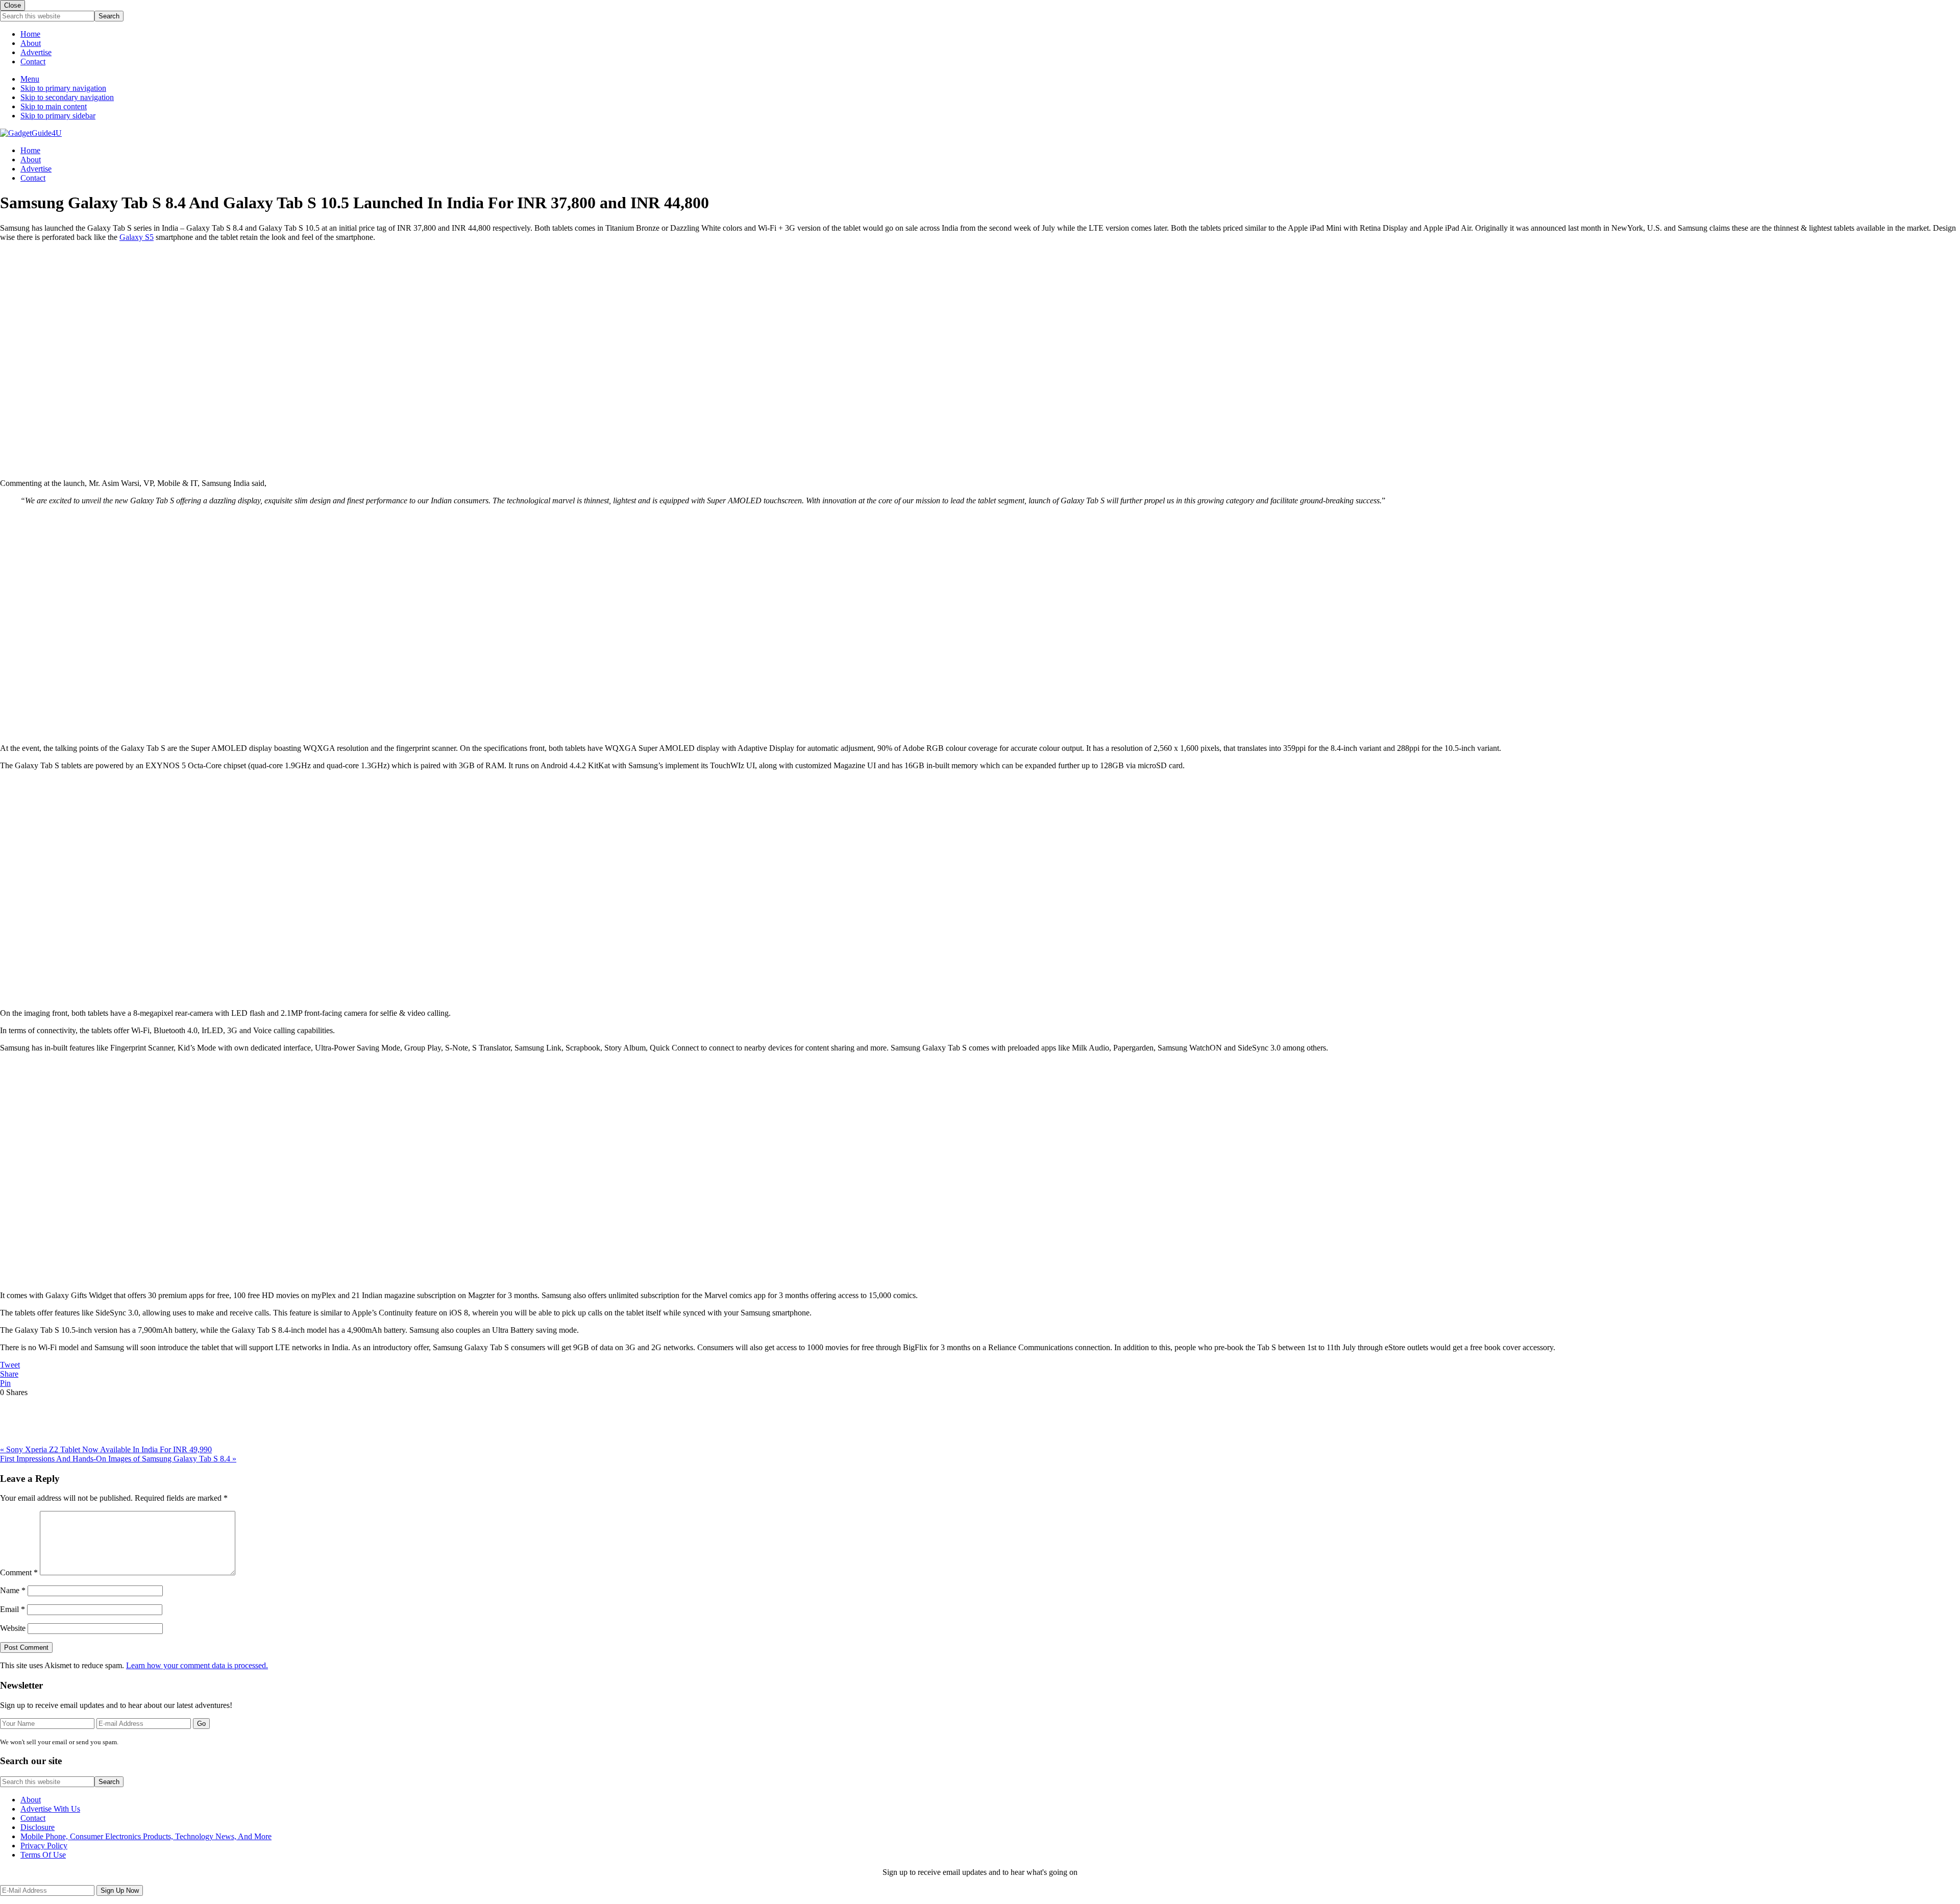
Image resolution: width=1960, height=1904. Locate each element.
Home (30, 34)
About (31, 43)
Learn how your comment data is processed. (197, 1665)
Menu (30, 79)
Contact (33, 62)
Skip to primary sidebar (58, 116)
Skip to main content (54, 106)
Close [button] (13, 5)
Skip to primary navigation (63, 88)
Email (13, 1609)
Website (13, 1628)
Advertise (36, 52)
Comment (19, 1572)
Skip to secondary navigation (67, 97)
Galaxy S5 (137, 237)
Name (13, 1590)
